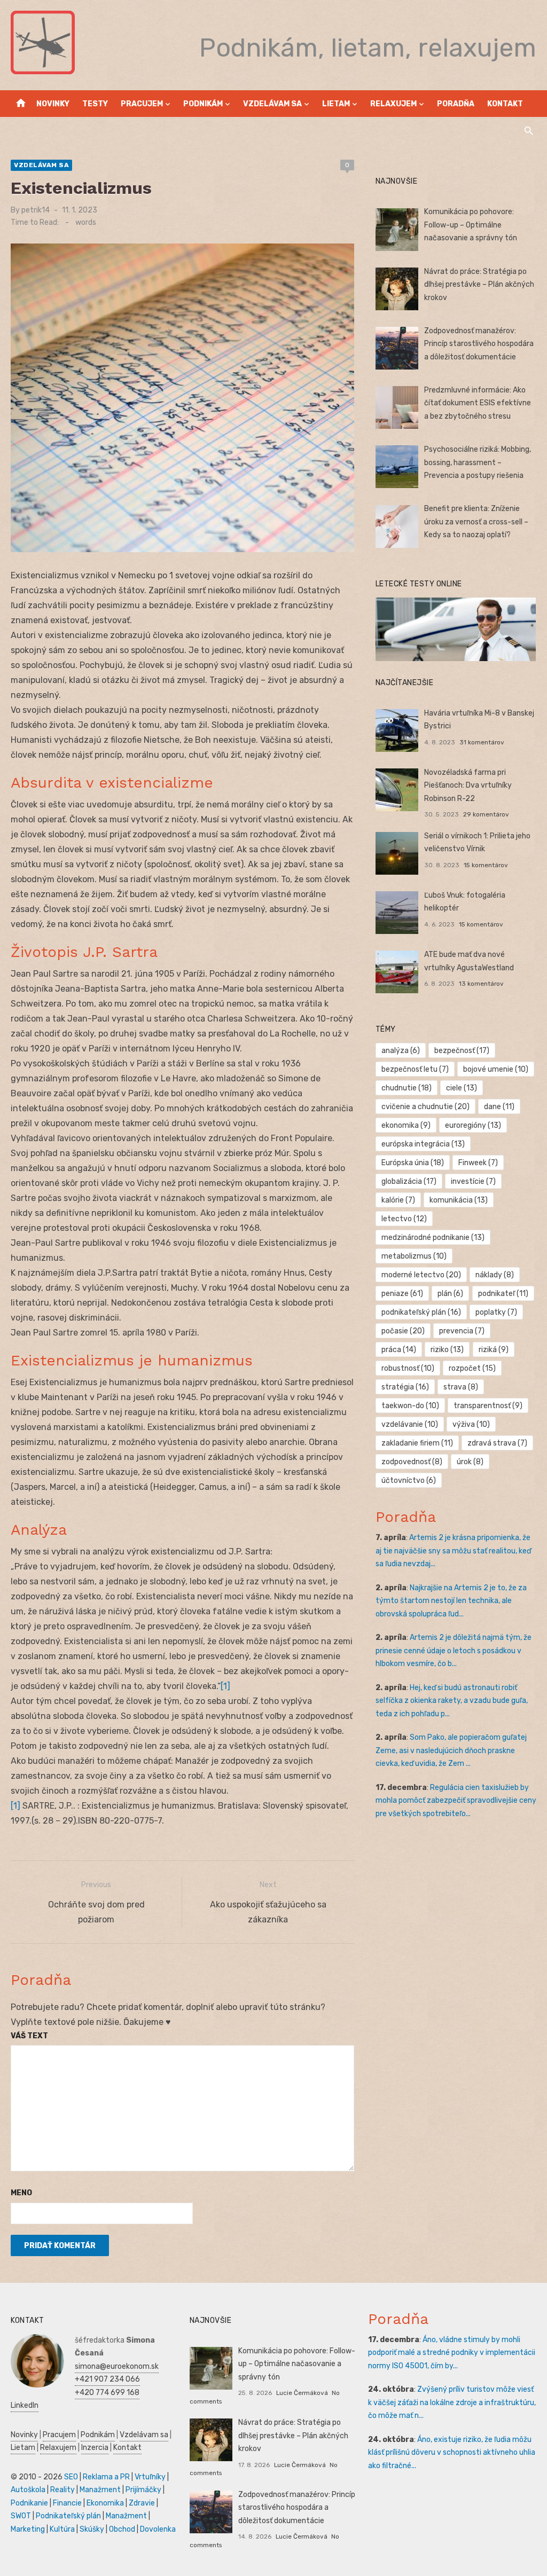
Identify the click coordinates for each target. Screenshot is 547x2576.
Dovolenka (158, 2529)
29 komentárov (486, 814)
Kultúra (62, 2529)
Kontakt (505, 104)
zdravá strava (497, 1443)
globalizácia (409, 1181)
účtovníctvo (409, 1481)
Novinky (53, 104)
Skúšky (92, 2529)
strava (461, 1387)
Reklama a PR (106, 2477)
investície (473, 1181)
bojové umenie (496, 1069)
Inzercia (95, 2448)
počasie (403, 1331)
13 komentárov (481, 984)
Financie (67, 2503)
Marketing (28, 2529)
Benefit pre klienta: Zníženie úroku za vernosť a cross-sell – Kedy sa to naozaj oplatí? (476, 522)
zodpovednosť (412, 1462)
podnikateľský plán (421, 1312)
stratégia (405, 1387)
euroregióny (473, 1125)
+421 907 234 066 (107, 2379)
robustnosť (408, 1368)
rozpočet (472, 1368)
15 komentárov (486, 865)
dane (499, 1107)
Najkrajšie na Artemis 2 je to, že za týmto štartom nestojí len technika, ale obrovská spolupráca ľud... (451, 1601)
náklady (495, 1275)
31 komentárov (482, 742)
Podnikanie (29, 2503)
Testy (95, 104)
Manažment (100, 2490)
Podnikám (203, 104)
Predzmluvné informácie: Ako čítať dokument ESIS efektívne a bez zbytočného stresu (478, 403)
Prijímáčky (143, 2490)
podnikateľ (503, 1294)
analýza (401, 1051)
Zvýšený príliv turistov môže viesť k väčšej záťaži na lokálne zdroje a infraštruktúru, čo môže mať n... (452, 2402)
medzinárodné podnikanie (433, 1238)
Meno (21, 2193)
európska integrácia (423, 1144)
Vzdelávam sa (272, 104)
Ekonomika (105, 2503)
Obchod (122, 2529)
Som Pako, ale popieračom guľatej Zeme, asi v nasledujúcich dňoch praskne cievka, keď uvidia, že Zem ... (451, 1750)
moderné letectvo (421, 1275)
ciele (462, 1088)
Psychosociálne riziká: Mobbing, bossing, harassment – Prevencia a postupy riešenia (478, 462)
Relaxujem (393, 104)
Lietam (336, 104)
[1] (225, 1686)
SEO (71, 2477)
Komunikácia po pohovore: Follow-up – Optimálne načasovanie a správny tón (471, 225)
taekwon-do (410, 1406)
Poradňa (456, 104)
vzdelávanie (410, 1424)
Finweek (478, 1163)
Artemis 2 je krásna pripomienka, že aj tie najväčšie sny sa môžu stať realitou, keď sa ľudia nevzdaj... (453, 1551)
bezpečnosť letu (415, 1069)
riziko (447, 1350)
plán (450, 1294)
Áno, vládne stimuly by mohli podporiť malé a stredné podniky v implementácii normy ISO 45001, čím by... (452, 2353)
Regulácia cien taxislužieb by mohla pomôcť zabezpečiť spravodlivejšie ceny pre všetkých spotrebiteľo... (456, 1801)
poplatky (496, 1312)
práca (399, 1350)
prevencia (462, 1331)
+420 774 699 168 (107, 2393)
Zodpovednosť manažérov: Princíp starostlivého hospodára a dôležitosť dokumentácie (479, 344)
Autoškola (28, 2490)
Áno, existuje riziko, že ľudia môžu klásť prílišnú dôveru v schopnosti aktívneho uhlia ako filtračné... (452, 2453)
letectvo (404, 1219)
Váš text (29, 2036)
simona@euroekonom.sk (117, 2366)
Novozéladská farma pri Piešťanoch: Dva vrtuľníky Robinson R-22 (468, 786)
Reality (62, 2490)
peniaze (402, 1294)
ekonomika (406, 1125)
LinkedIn (25, 2405)
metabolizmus (414, 1256)
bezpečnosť (462, 1051)
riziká (494, 1350)
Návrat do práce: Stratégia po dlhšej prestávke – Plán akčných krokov (479, 285)
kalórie (398, 1200)
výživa (471, 1424)
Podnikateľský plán (68, 2516)
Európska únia (413, 1163)
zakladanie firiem (417, 1443)
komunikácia (459, 1200)
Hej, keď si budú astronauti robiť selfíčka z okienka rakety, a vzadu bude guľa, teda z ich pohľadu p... (452, 1701)
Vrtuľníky (150, 2477)
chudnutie (407, 1088)
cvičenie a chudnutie (425, 1107)
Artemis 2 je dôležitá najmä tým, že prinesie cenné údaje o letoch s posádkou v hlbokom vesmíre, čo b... (454, 1651)
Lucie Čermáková (302, 2393)
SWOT (21, 2516)
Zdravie (142, 2503)
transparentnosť (488, 1406)
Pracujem (142, 104)
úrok (470, 1462)
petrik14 (36, 210)
